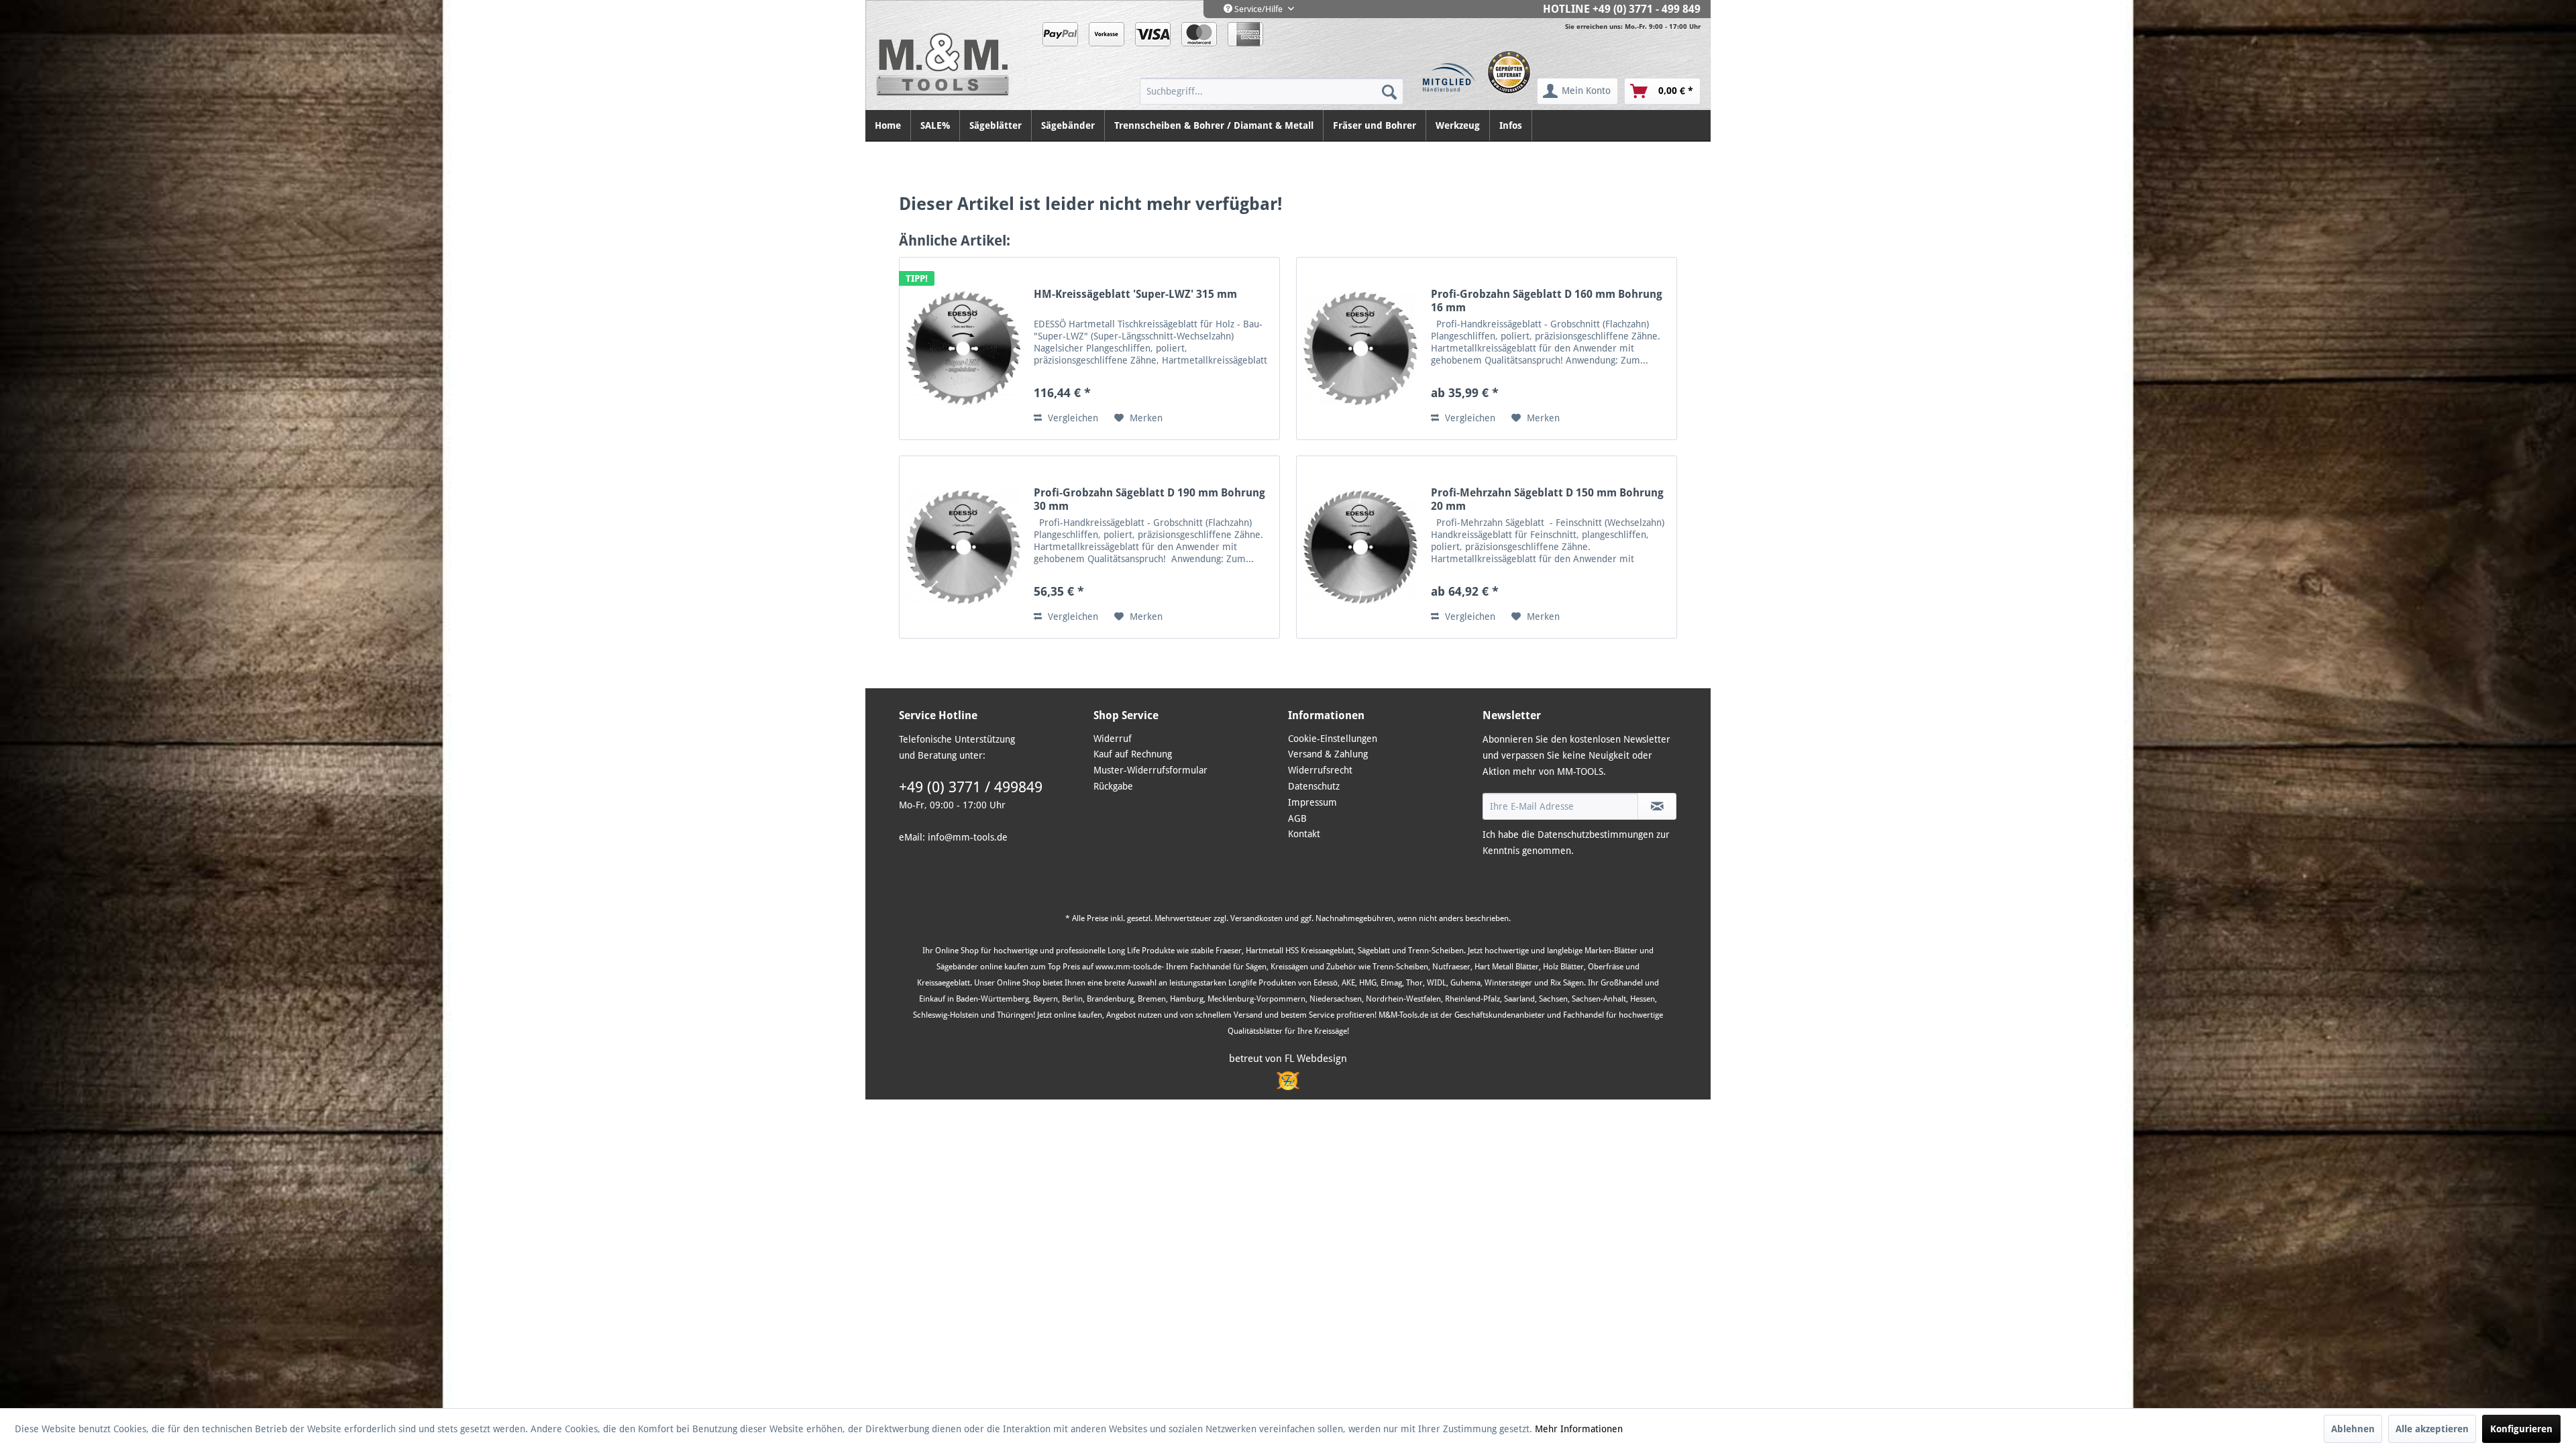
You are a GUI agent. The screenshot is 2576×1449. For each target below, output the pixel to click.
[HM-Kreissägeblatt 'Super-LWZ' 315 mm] (963, 348)
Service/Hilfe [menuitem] (1258, 9)
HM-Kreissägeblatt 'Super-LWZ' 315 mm (1135, 294)
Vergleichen (1072, 418)
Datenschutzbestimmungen (1596, 835)
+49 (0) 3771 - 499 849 (1647, 9)
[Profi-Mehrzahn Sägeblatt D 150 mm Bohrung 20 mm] (1360, 547)
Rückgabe (1113, 786)
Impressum (1312, 802)
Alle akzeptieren (2432, 1429)
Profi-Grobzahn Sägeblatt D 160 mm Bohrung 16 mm (1547, 301)
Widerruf (1113, 739)
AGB (1297, 818)
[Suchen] (1389, 91)
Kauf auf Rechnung (1133, 754)
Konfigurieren (2521, 1429)
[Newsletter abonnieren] (1657, 806)
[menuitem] (1272, 91)
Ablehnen (2353, 1429)
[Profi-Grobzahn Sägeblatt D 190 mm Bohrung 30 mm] (963, 547)
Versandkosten (1256, 918)
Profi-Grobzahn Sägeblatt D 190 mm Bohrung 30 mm (1149, 499)
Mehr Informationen (1579, 1429)
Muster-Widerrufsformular (1150, 770)
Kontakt (1304, 834)
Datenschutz (1314, 786)
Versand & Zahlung (1328, 754)
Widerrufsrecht (1320, 770)
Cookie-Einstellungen (1333, 739)
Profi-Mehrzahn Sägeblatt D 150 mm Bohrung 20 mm (1547, 499)
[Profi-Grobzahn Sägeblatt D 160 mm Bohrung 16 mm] (1360, 348)
